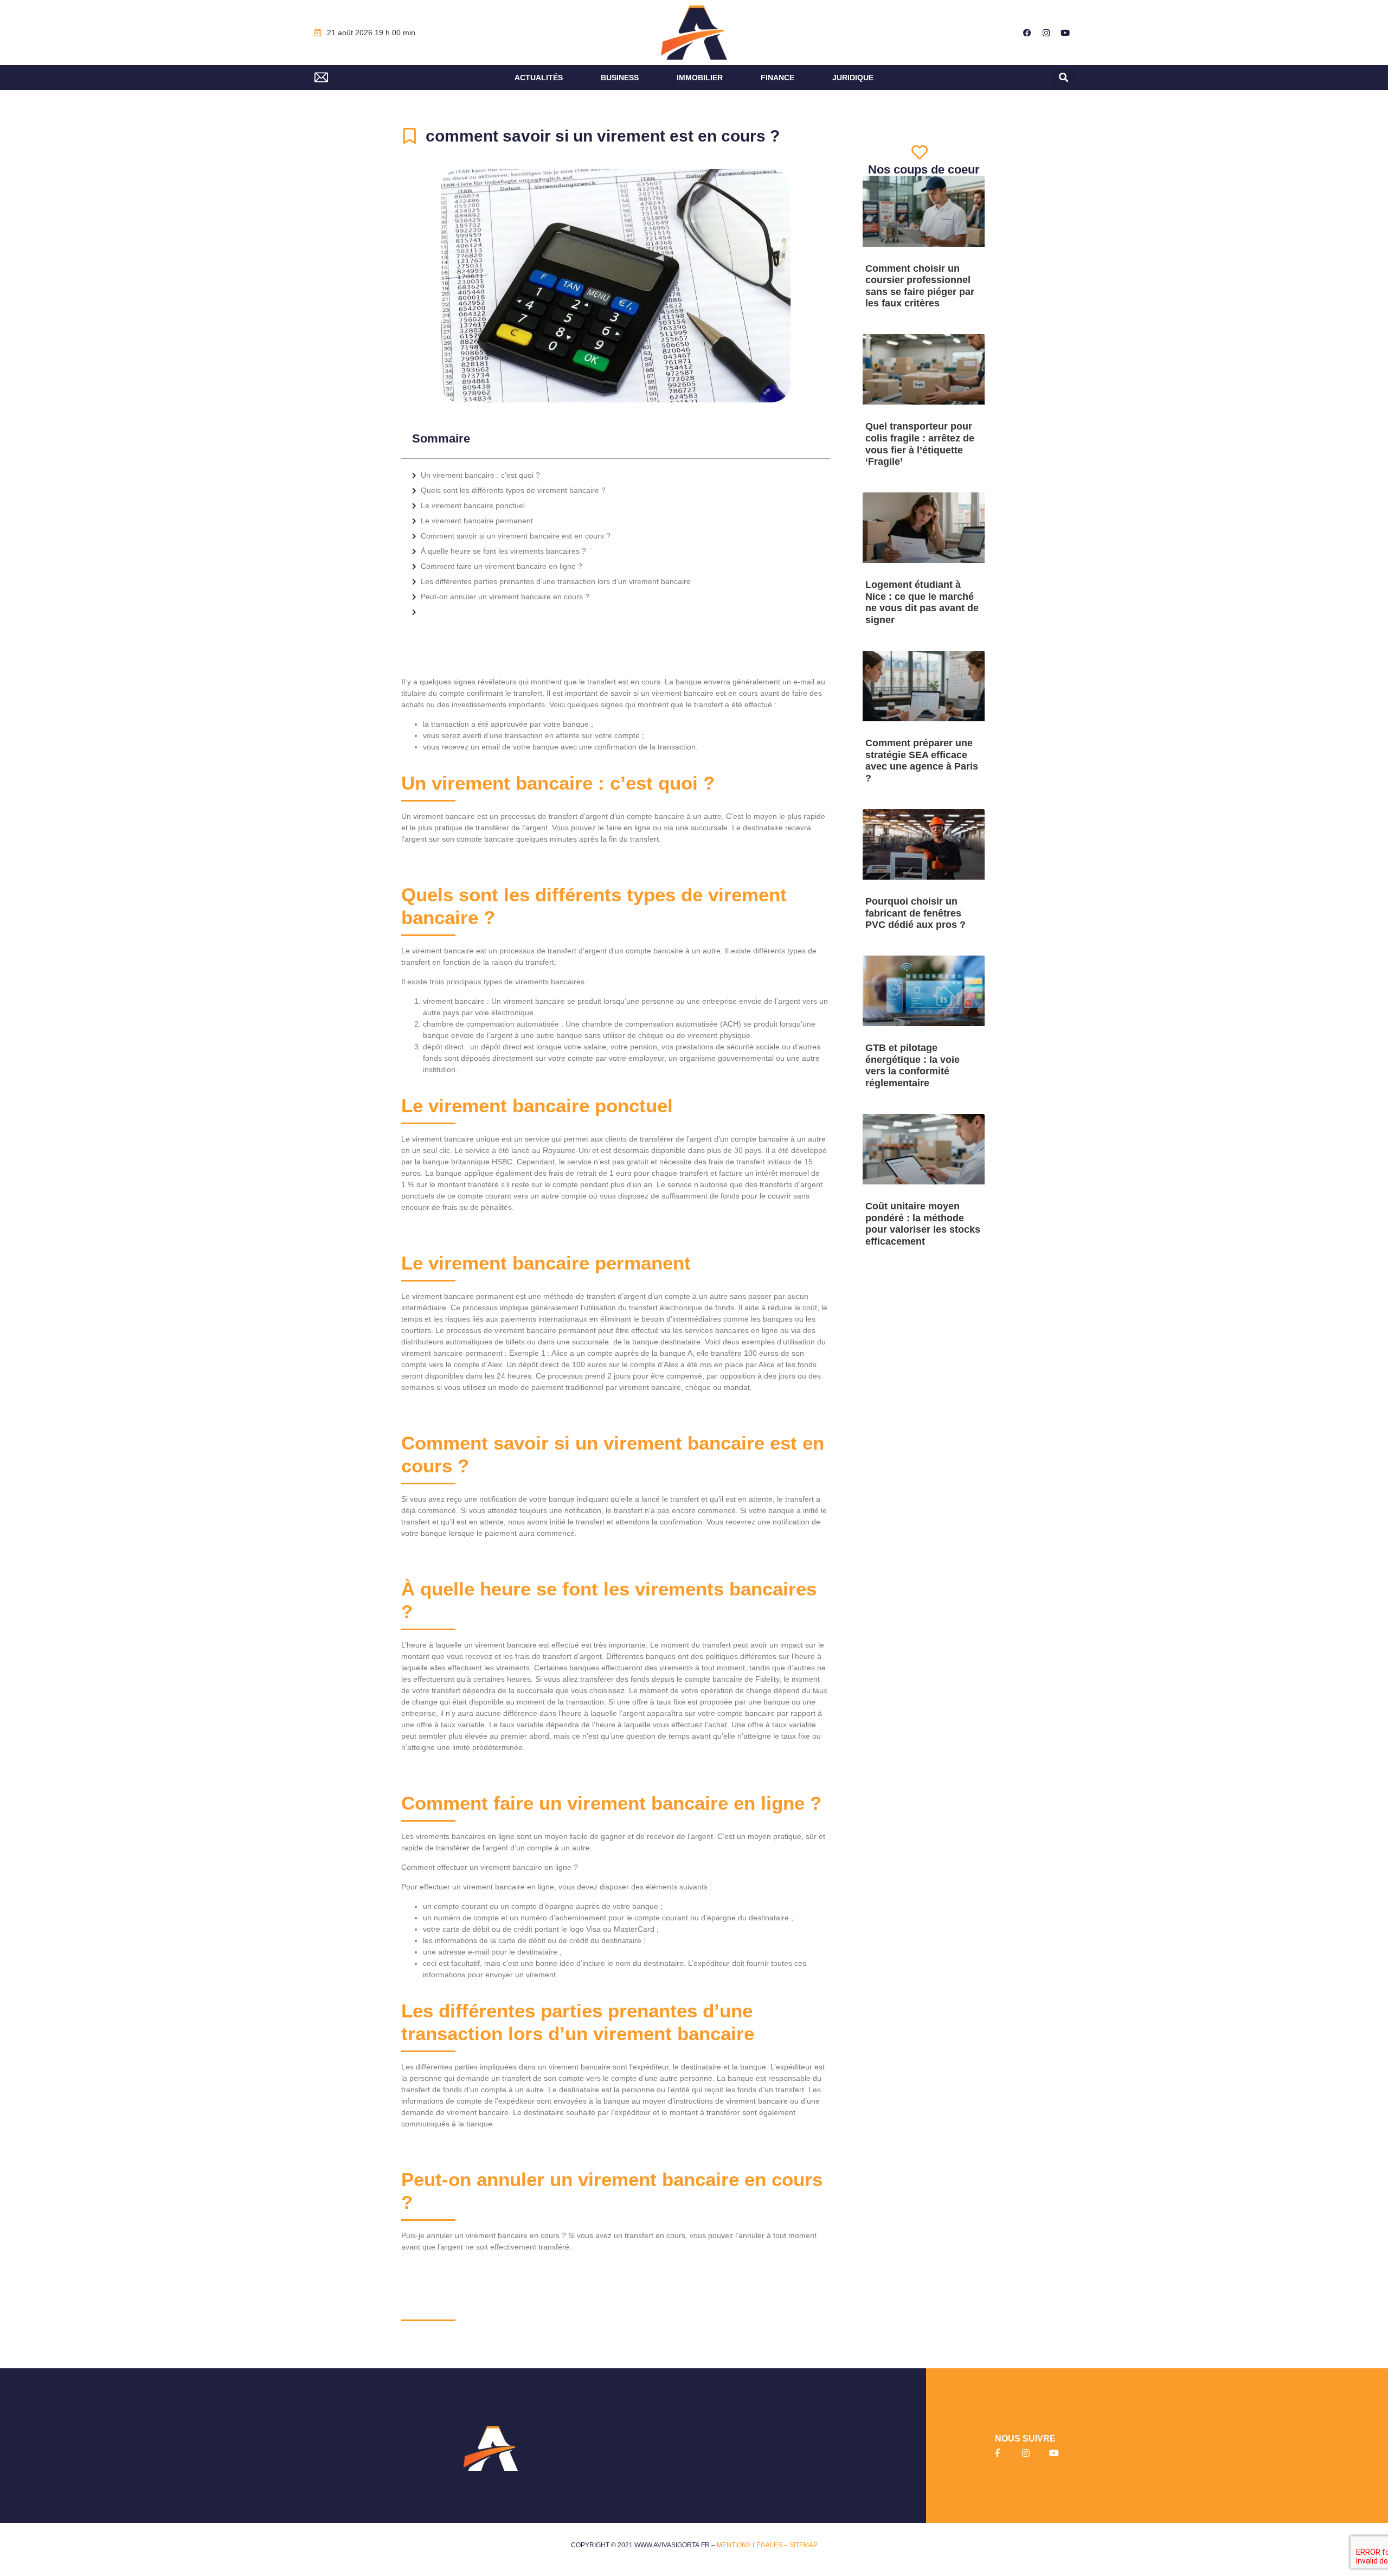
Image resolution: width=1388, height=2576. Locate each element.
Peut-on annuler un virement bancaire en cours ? (505, 597)
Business (620, 78)
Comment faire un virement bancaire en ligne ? (502, 566)
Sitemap (804, 2545)
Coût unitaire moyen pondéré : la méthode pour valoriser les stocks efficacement (923, 1224)
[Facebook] (1027, 33)
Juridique (853, 78)
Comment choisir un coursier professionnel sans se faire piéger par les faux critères (920, 286)
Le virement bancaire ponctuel (473, 505)
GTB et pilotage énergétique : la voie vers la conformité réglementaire (913, 1065)
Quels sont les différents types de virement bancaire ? (513, 490)
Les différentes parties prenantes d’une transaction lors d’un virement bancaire (556, 581)
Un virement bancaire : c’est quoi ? (480, 475)
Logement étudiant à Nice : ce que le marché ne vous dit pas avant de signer (922, 602)
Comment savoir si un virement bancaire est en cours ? (516, 536)
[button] (1064, 78)
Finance (777, 78)
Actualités (539, 78)
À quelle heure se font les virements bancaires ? (503, 551)
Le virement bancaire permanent (477, 521)
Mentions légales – (753, 2545)
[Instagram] (1046, 33)
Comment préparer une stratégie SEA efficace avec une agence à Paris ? (922, 761)
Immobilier (700, 78)
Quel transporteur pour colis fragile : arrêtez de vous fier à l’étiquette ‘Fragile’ (920, 444)
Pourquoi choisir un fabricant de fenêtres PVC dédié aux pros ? (915, 913)
